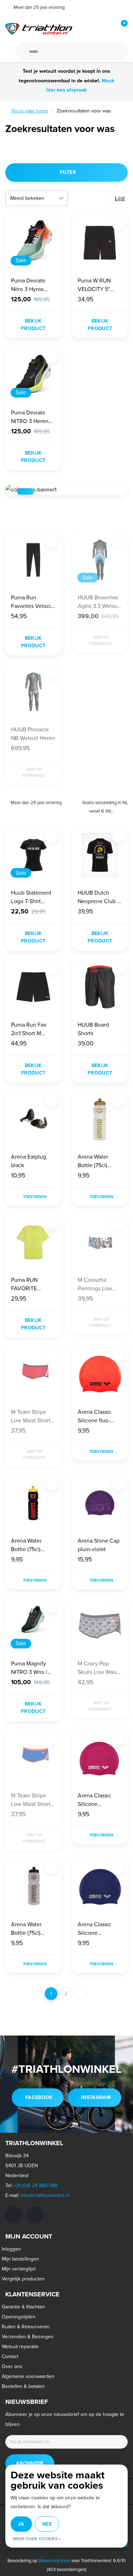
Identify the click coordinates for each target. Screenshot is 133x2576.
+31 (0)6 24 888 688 (36, 2185)
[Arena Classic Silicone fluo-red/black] (100, 1374)
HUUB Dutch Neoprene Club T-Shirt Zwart (100, 897)
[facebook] (14, 2215)
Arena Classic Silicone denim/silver (95, 1929)
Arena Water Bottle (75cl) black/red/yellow (32, 1545)
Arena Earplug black (29, 1161)
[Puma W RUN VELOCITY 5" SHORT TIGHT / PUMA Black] (100, 243)
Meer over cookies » (37, 2539)
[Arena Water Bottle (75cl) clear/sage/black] (33, 1886)
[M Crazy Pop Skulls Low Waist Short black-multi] (100, 1626)
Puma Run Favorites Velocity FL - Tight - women (33, 602)
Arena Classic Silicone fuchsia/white (95, 1800)
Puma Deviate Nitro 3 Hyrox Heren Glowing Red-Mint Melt (30, 285)
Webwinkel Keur (54, 2561)
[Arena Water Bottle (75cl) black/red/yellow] (33, 1503)
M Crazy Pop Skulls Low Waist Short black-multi (99, 1668)
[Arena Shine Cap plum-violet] (100, 1503)
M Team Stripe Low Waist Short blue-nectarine (31, 1800)
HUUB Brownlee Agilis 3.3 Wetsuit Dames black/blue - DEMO (100, 602)
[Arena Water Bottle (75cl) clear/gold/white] (100, 1119)
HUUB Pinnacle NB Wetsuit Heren (33, 734)
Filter (68, 172)
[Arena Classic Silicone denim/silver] (100, 1886)
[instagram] (35, 2215)
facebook (39, 2097)
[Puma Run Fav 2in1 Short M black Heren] (33, 987)
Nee (47, 2524)
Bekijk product (33, 325)
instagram (96, 2097)
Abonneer (30, 2463)
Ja (21, 2524)
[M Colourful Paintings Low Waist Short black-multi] (100, 1242)
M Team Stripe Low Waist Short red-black (31, 1416)
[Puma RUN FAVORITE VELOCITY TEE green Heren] (33, 1242)
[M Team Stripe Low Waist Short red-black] (33, 1374)
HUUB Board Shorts (93, 1029)
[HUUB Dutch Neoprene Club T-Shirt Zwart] (100, 855)
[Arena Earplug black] (33, 1119)
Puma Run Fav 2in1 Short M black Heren (29, 1029)
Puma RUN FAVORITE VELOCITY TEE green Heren (29, 1284)
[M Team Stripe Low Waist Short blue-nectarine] (33, 1758)
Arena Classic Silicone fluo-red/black (95, 1416)
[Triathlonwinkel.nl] (39, 28)
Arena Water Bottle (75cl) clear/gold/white (98, 1161)
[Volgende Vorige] (81, 1994)
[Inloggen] (94, 28)
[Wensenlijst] (107, 28)
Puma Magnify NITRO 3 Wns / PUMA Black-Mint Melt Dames (33, 1668)
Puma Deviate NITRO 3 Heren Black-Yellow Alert (33, 417)
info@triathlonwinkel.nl (45, 2195)
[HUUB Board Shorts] (100, 987)
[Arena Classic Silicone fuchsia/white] (100, 1758)
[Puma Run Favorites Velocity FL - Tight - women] (33, 560)
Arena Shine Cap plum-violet (99, 1545)
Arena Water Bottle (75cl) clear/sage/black (31, 1929)
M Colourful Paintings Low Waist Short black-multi (100, 1284)
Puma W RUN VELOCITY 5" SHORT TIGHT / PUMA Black (97, 285)
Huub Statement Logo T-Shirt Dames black (31, 897)
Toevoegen (35, 1197)
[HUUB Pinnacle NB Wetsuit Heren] (33, 692)
